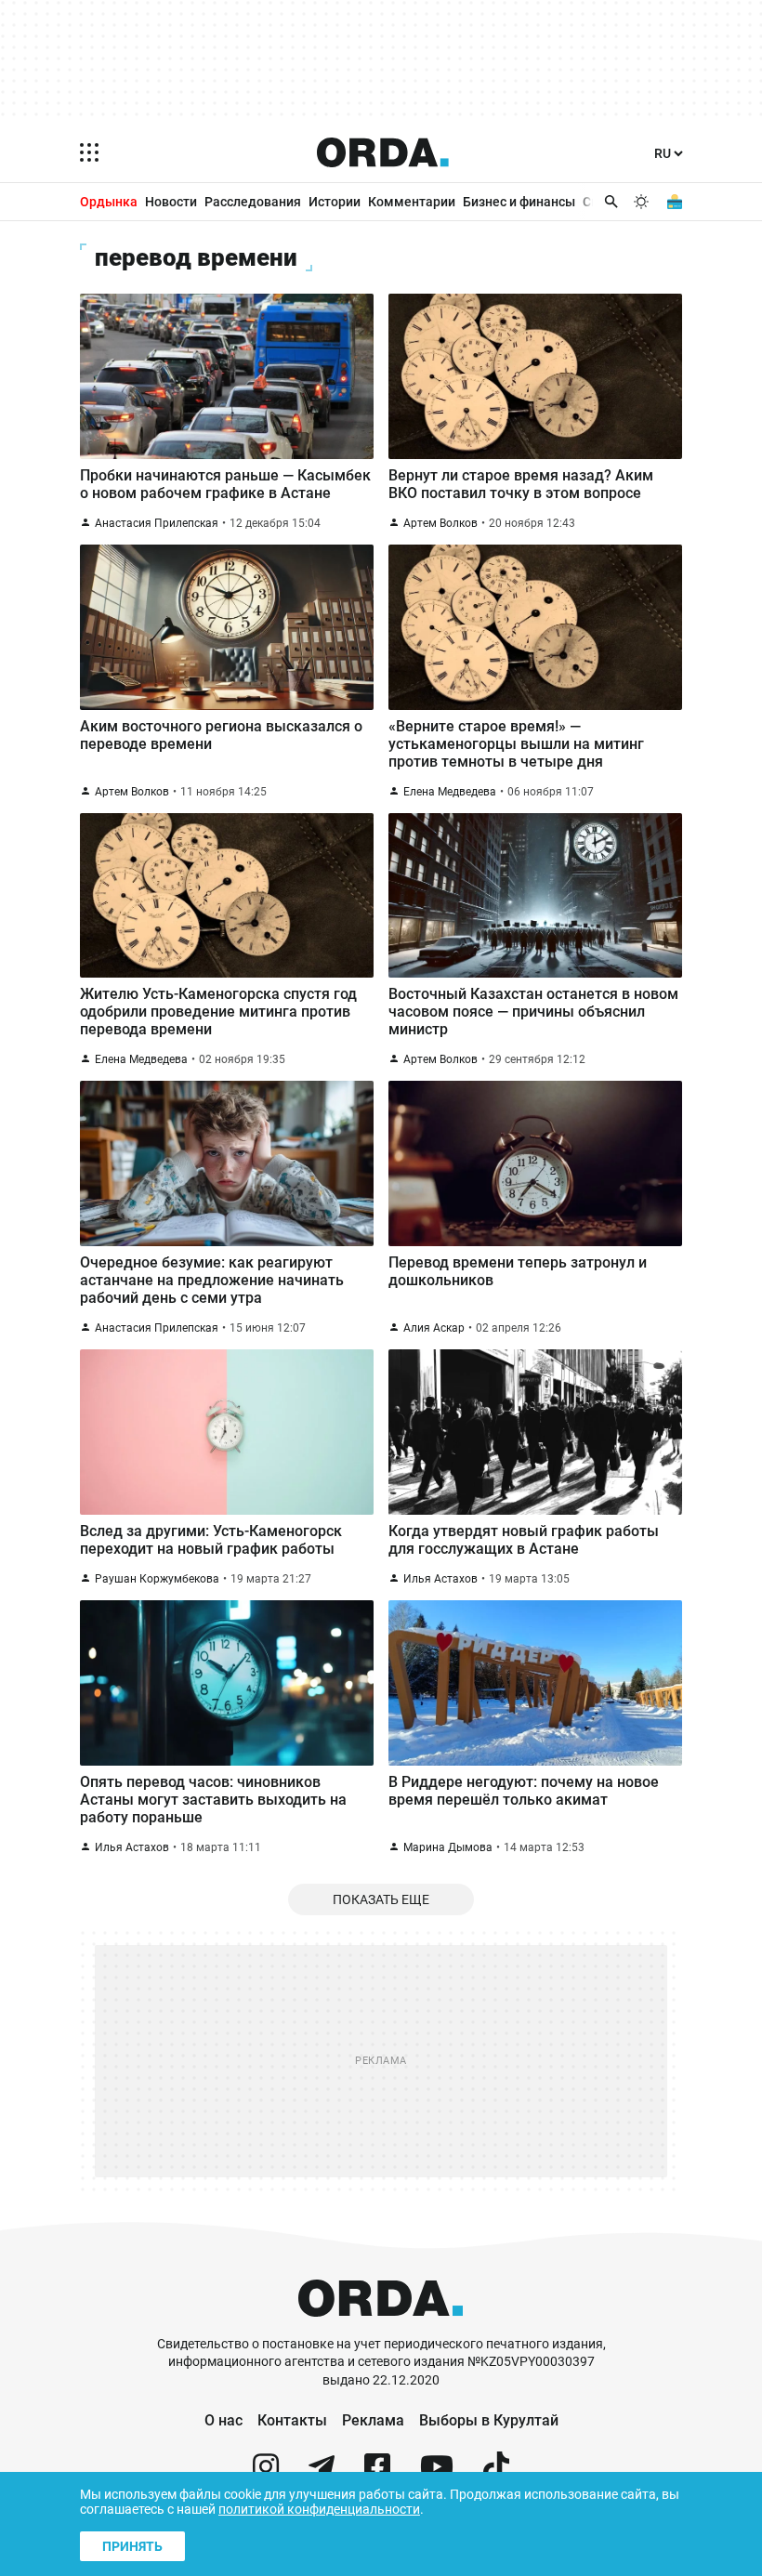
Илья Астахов (440, 1579)
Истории (335, 202)
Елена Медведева (450, 792)
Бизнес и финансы (519, 202)
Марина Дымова (448, 1847)
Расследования (253, 202)
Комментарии (412, 202)
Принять (132, 2546)
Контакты (292, 2420)
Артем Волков (440, 523)
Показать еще (381, 1899)
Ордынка (109, 202)
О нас (223, 2420)
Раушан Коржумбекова (157, 1579)
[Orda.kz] (381, 2326)
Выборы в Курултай (489, 2420)
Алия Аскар (434, 1328)
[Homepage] (383, 152)
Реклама (373, 2420)
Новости (171, 202)
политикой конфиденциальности (319, 2509)
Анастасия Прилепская (157, 523)
